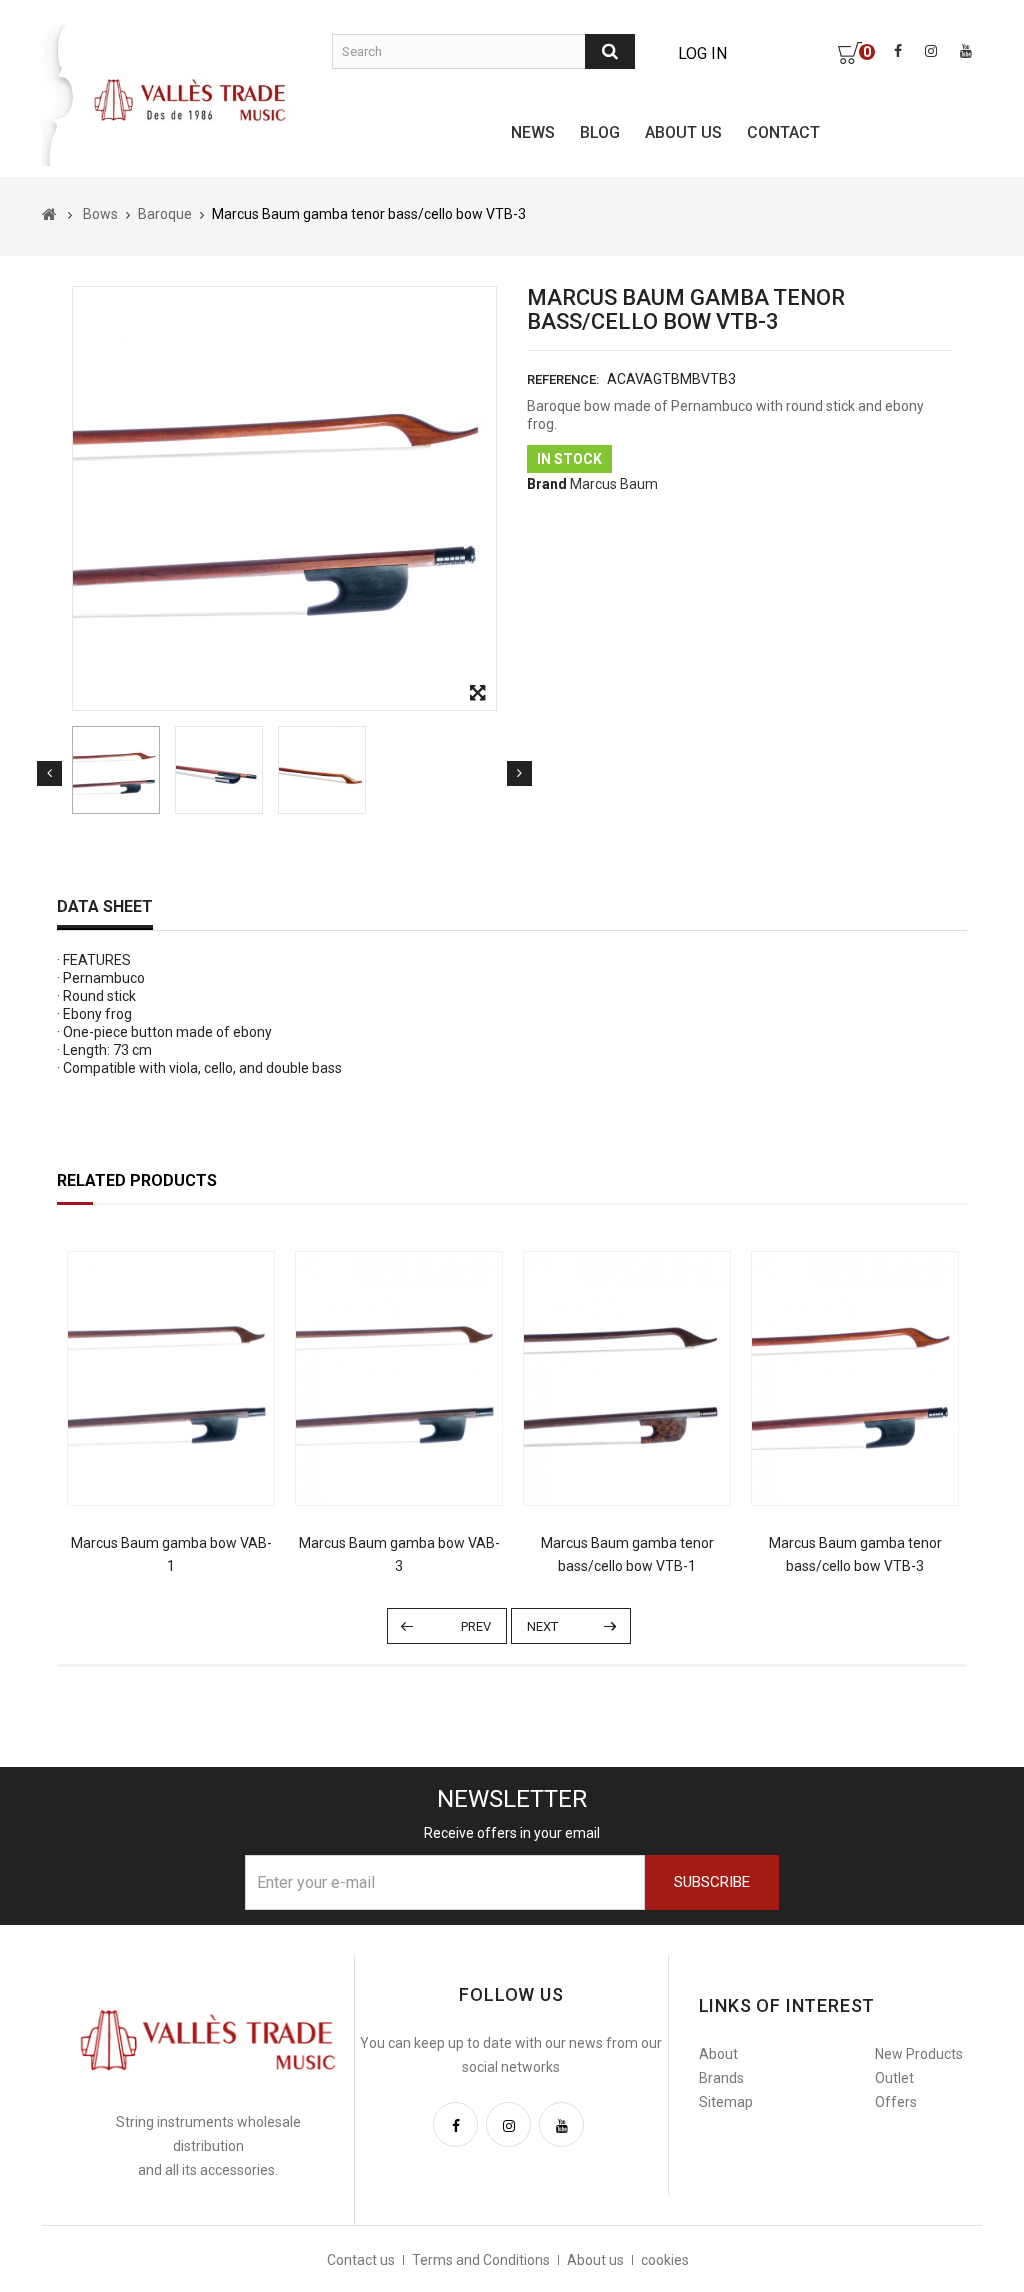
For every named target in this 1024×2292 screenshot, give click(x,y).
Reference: (563, 379)
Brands (721, 2078)
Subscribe (712, 1882)
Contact (783, 132)
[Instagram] (508, 2124)
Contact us (361, 2260)
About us (683, 132)
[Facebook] (455, 2124)
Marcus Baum (614, 484)
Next (519, 773)
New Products (919, 2054)
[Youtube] (561, 2124)
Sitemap (726, 2102)
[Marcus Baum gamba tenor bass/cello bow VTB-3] (116, 770)
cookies (665, 2260)
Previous (49, 773)
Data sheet (105, 906)
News (533, 132)
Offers (896, 2102)
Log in (702, 53)
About (718, 2054)
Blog (600, 132)
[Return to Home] (49, 214)
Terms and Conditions (481, 2260)
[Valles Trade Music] (191, 98)
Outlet (894, 2078)
